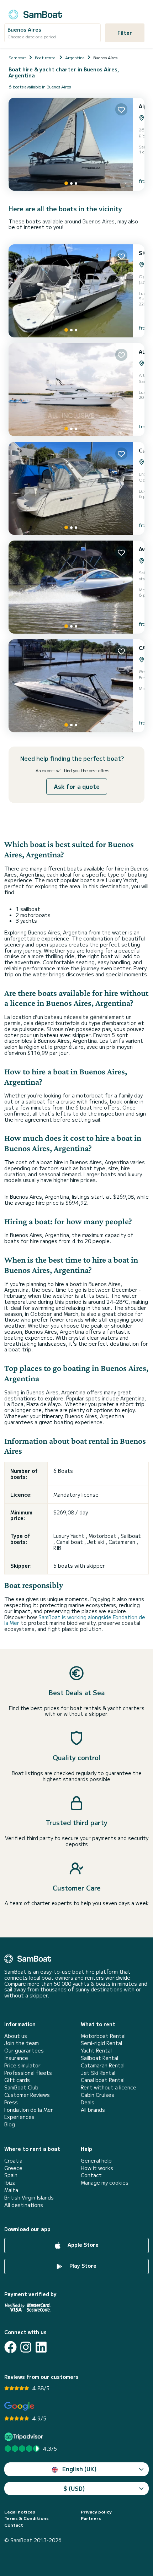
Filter (125, 33)
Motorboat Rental (103, 2036)
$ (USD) (74, 2488)
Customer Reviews (27, 2095)
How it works (97, 2168)
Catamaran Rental (103, 2065)
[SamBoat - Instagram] (26, 2347)
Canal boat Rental (103, 2080)
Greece (13, 2168)
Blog (10, 2124)
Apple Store (82, 2245)
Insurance (16, 2058)
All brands (93, 2110)
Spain (11, 2175)
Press (11, 2102)
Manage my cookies (105, 2183)
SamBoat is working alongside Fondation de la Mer (75, 1620)
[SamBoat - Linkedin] (41, 2347)
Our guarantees (24, 2051)
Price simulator (22, 2065)
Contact (91, 2175)
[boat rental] (35, 13)
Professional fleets (28, 2073)
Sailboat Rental (99, 2058)
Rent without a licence (109, 2087)
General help (96, 2161)
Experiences (19, 2117)
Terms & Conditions (27, 2518)
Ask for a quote (77, 786)
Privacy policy (96, 2512)
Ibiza (10, 2183)
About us (16, 2036)
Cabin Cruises (97, 2095)
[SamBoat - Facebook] (10, 2347)
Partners (91, 2518)
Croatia (13, 2161)
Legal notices (20, 2512)
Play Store (82, 2266)
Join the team (22, 2043)
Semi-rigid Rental (101, 2043)
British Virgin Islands (29, 2198)
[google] (19, 2406)
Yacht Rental (96, 2051)
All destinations (24, 2205)
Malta (11, 2190)
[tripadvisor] (25, 2437)
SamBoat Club (21, 2087)
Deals (88, 2102)
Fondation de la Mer (29, 2110)
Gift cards (17, 2080)
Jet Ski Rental (98, 2073)
